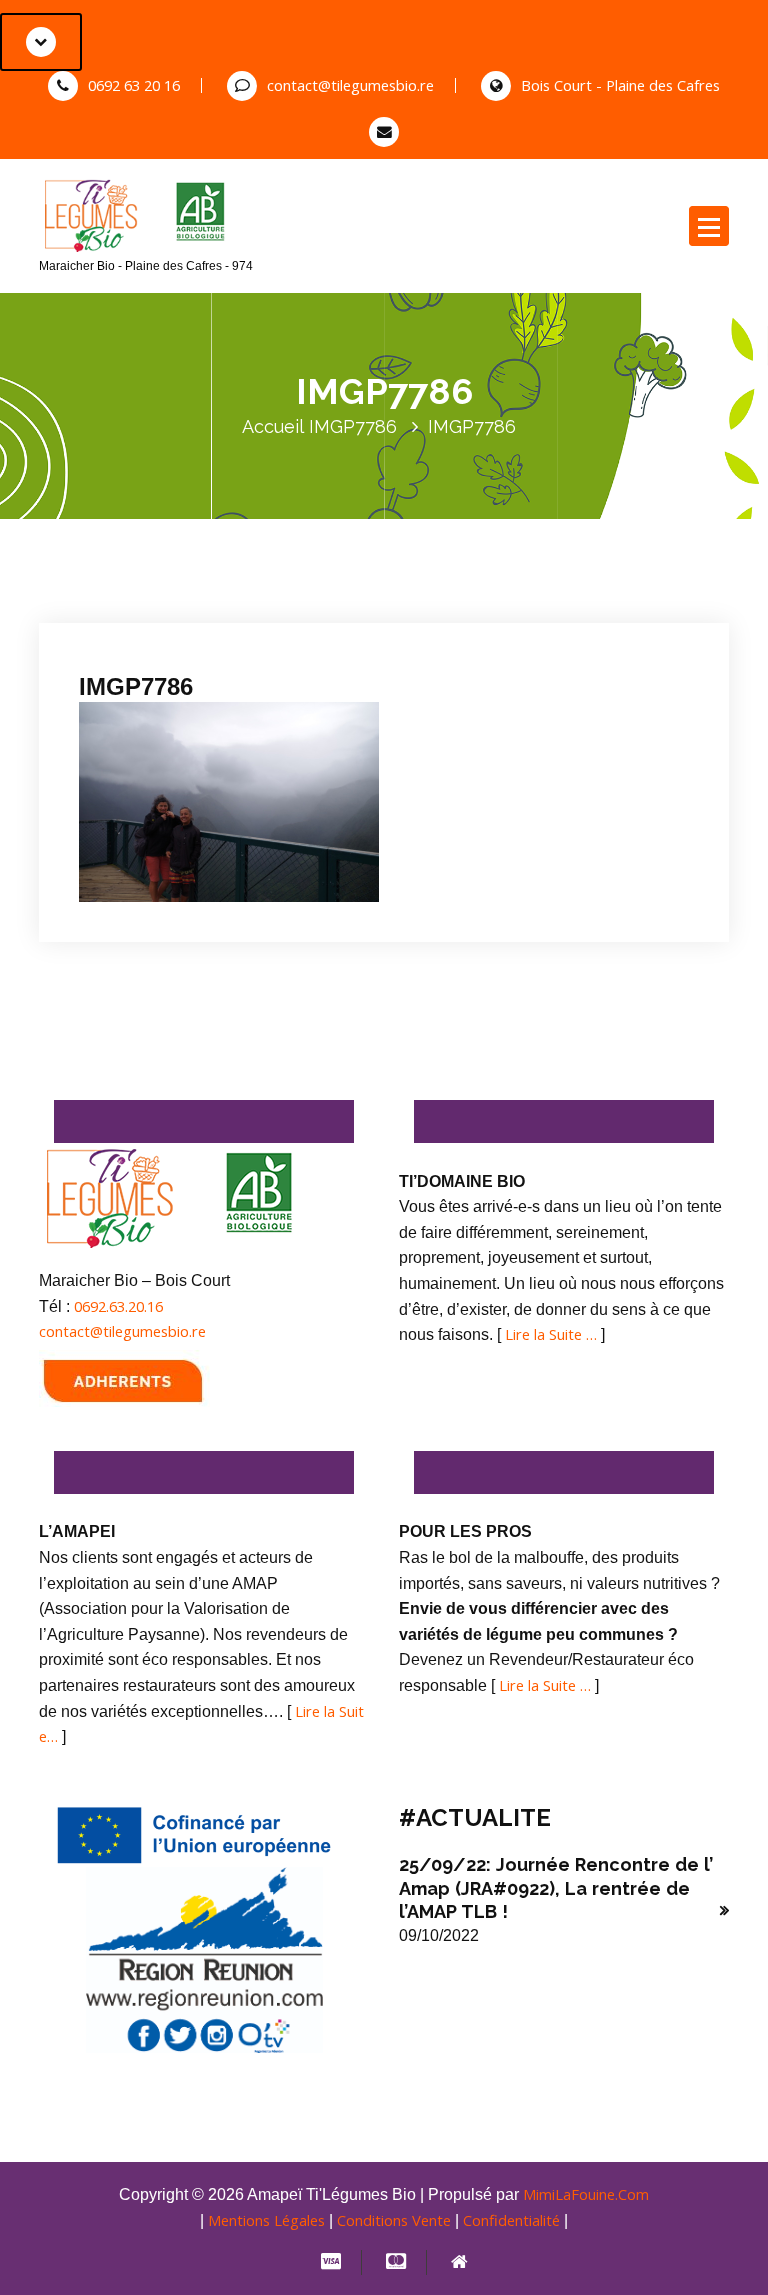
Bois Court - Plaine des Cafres (620, 85)
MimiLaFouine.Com (586, 2194)
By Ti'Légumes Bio (316, 608)
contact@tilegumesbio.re (350, 85)
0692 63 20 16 (134, 85)
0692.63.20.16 (118, 1306)
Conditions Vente (394, 2220)
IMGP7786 (353, 426)
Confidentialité (511, 2220)
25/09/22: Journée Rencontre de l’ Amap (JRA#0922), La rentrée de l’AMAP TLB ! (556, 1888)
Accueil (273, 426)
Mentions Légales (266, 2220)
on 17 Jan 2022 (174, 608)
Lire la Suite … (551, 1334)
